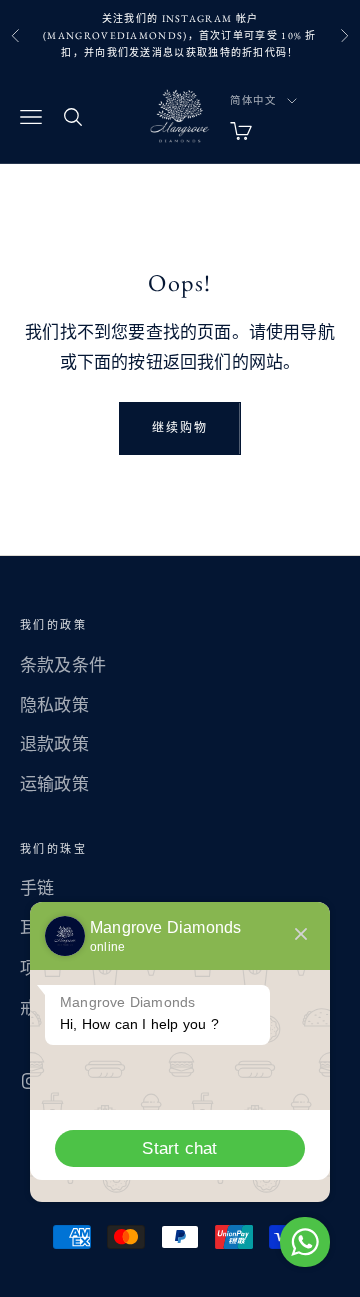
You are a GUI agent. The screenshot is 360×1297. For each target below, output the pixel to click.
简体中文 (253, 100)
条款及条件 (63, 665)
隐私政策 (54, 705)
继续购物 (180, 428)
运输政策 (54, 784)
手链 (37, 888)
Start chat (179, 1148)
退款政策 (54, 744)
